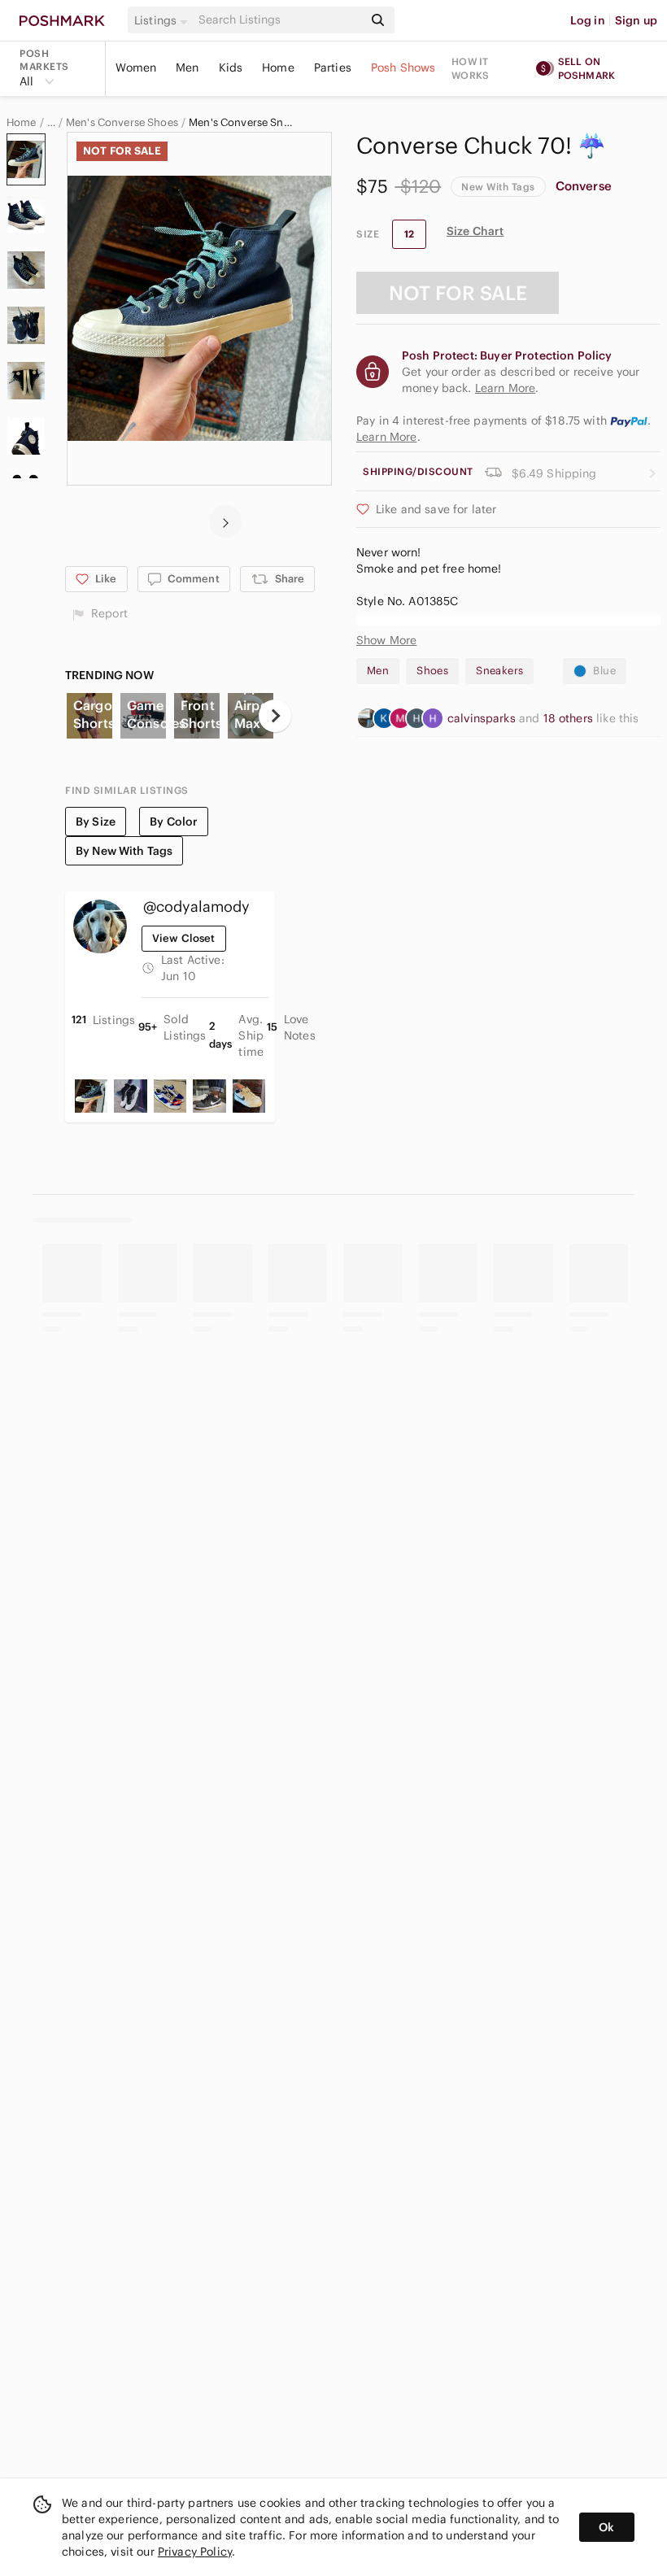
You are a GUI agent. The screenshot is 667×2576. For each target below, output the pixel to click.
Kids (231, 68)
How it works (470, 68)
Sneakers (499, 671)
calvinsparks (483, 718)
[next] (225, 521)
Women (136, 68)
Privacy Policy (195, 2552)
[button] (163, 20)
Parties (333, 68)
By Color (174, 822)
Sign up (636, 20)
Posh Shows (403, 68)
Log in (588, 20)
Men (187, 68)
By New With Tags (124, 851)
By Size (96, 822)
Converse (584, 186)
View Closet (184, 938)
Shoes (432, 671)
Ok (606, 2527)
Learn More (387, 437)
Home (278, 68)
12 (409, 234)
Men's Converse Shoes (122, 123)
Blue (604, 671)
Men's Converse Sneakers (241, 123)
